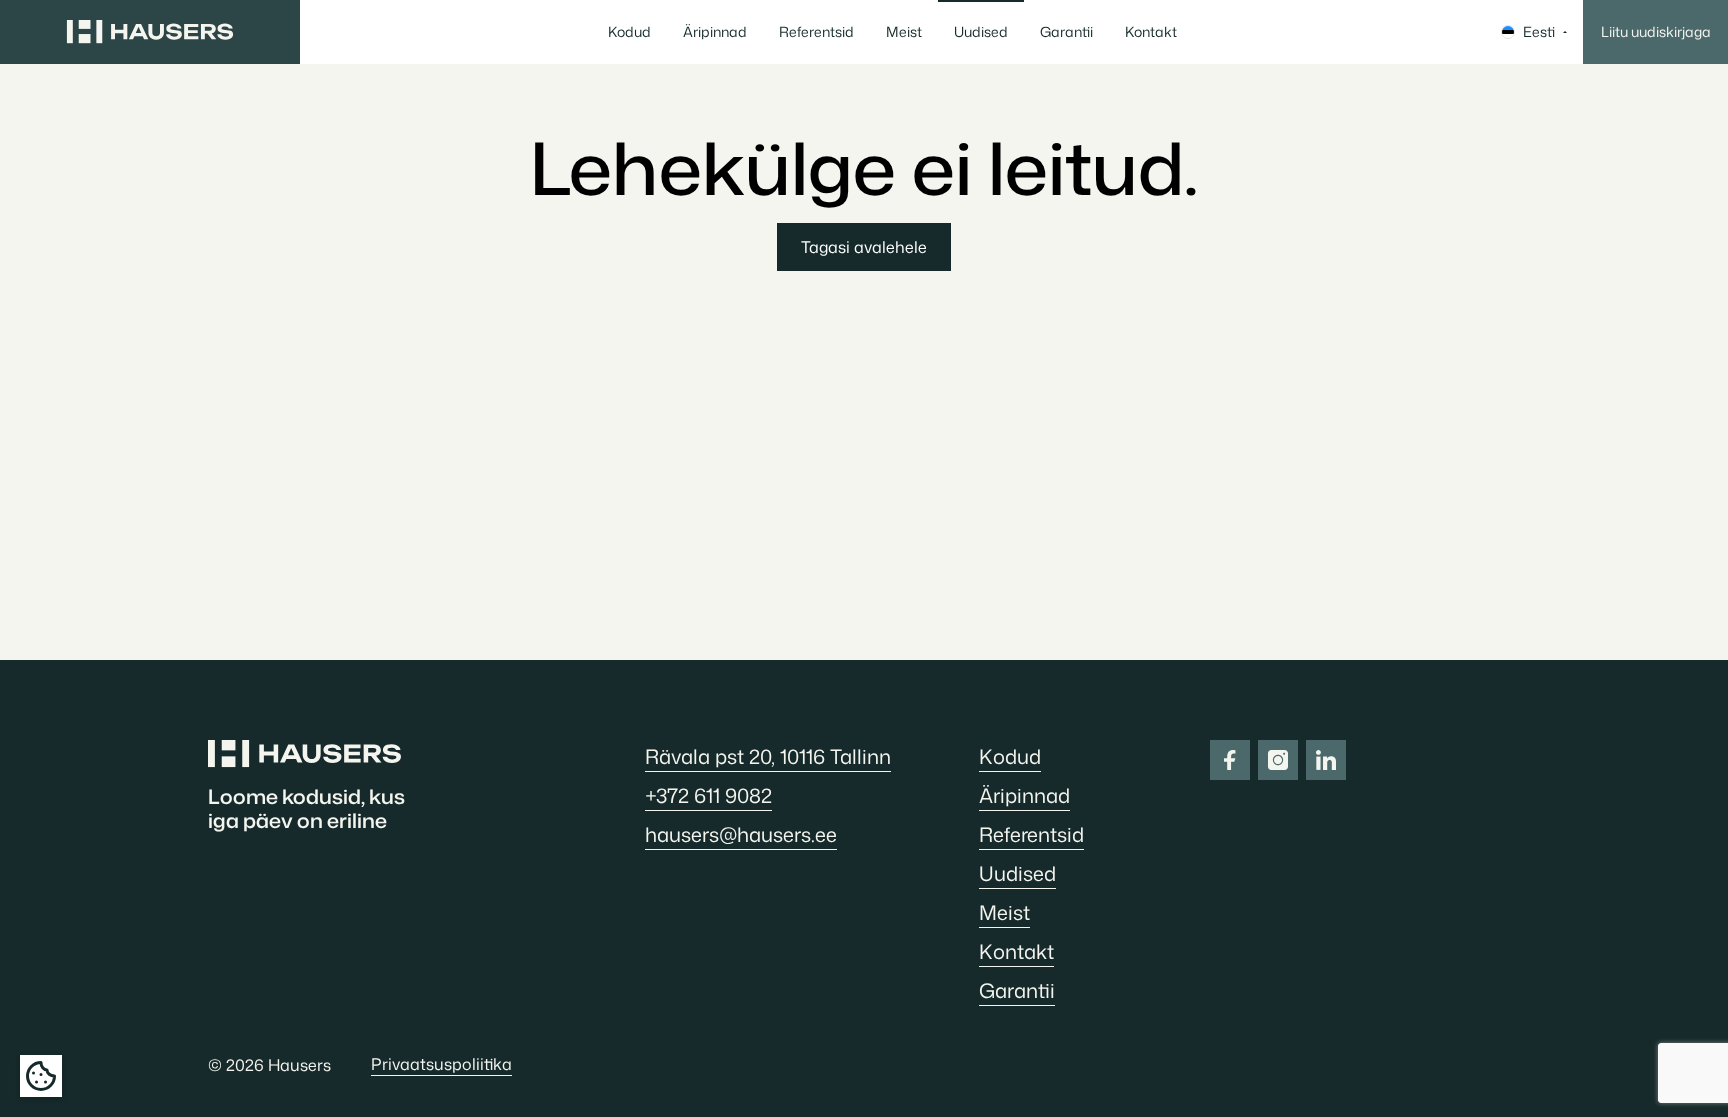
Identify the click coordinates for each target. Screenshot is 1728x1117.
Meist (904, 31)
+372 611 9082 (708, 795)
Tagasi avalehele (864, 247)
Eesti (1539, 31)
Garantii (1066, 31)
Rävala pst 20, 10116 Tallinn (768, 756)
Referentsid (816, 31)
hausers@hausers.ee (741, 834)
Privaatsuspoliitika (441, 1064)
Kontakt (1151, 31)
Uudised (981, 31)
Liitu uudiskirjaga (1656, 31)
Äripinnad (715, 31)
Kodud (629, 31)
